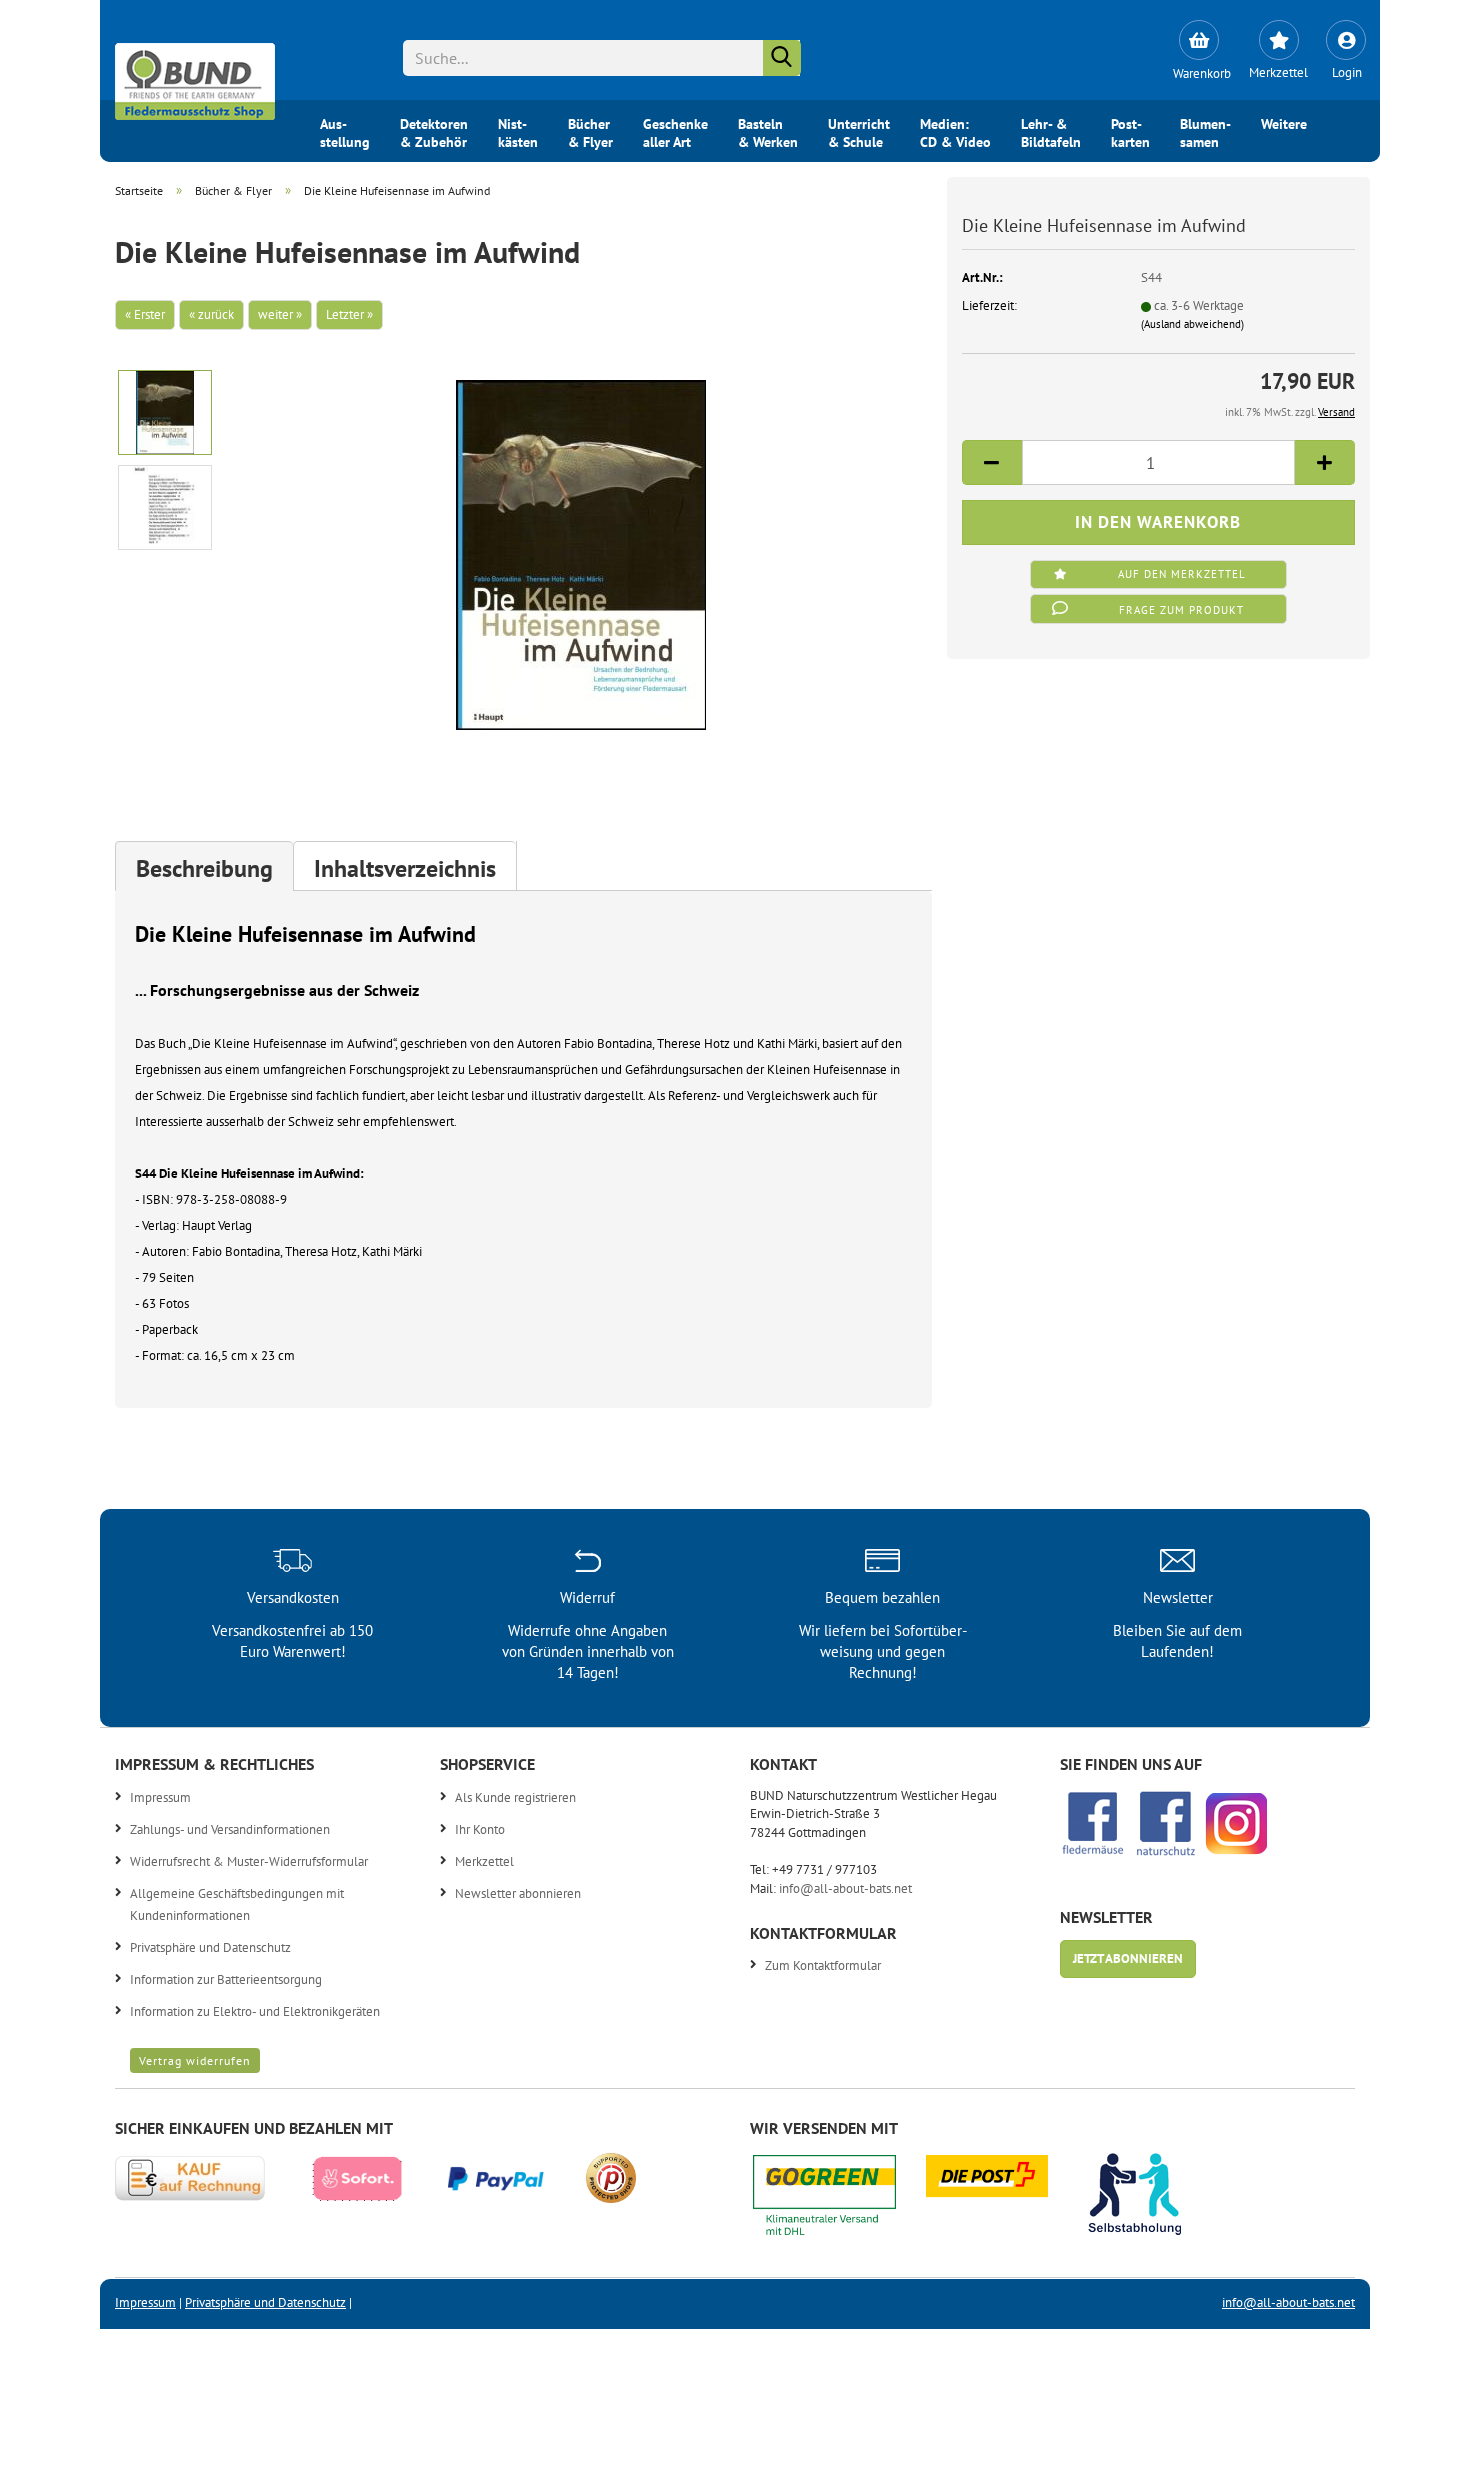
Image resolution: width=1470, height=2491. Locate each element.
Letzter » (349, 314)
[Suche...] (782, 58)
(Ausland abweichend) (1192, 324)
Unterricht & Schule (859, 131)
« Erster (145, 314)
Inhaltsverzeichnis (405, 868)
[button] (992, 462)
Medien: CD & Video (955, 131)
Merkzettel (484, 1861)
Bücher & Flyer (590, 131)
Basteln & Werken (768, 131)
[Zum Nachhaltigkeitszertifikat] (839, 2200)
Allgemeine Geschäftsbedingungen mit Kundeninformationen (237, 1904)
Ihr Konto (480, 1829)
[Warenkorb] (1198, 40)
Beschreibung (204, 868)
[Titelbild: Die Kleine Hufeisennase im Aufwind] (581, 553)
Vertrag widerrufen (195, 2060)
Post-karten (1130, 131)
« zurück (211, 314)
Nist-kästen (518, 131)
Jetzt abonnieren (1128, 1958)
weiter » (280, 314)
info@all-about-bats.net (845, 1888)
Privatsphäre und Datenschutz (210, 1947)
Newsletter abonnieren (518, 1893)
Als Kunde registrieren (515, 1797)
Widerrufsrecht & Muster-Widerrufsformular (249, 1861)
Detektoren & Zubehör (434, 131)
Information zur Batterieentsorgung (226, 1979)
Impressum (160, 1797)
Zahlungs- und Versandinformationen (230, 1829)
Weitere (1284, 124)
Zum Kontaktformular (823, 1965)
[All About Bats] (195, 76)
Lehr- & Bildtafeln (1051, 131)
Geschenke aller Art (675, 131)
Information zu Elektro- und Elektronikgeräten (255, 2011)
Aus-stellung (345, 131)
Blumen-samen (1205, 131)
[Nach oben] (1415, 2461)
